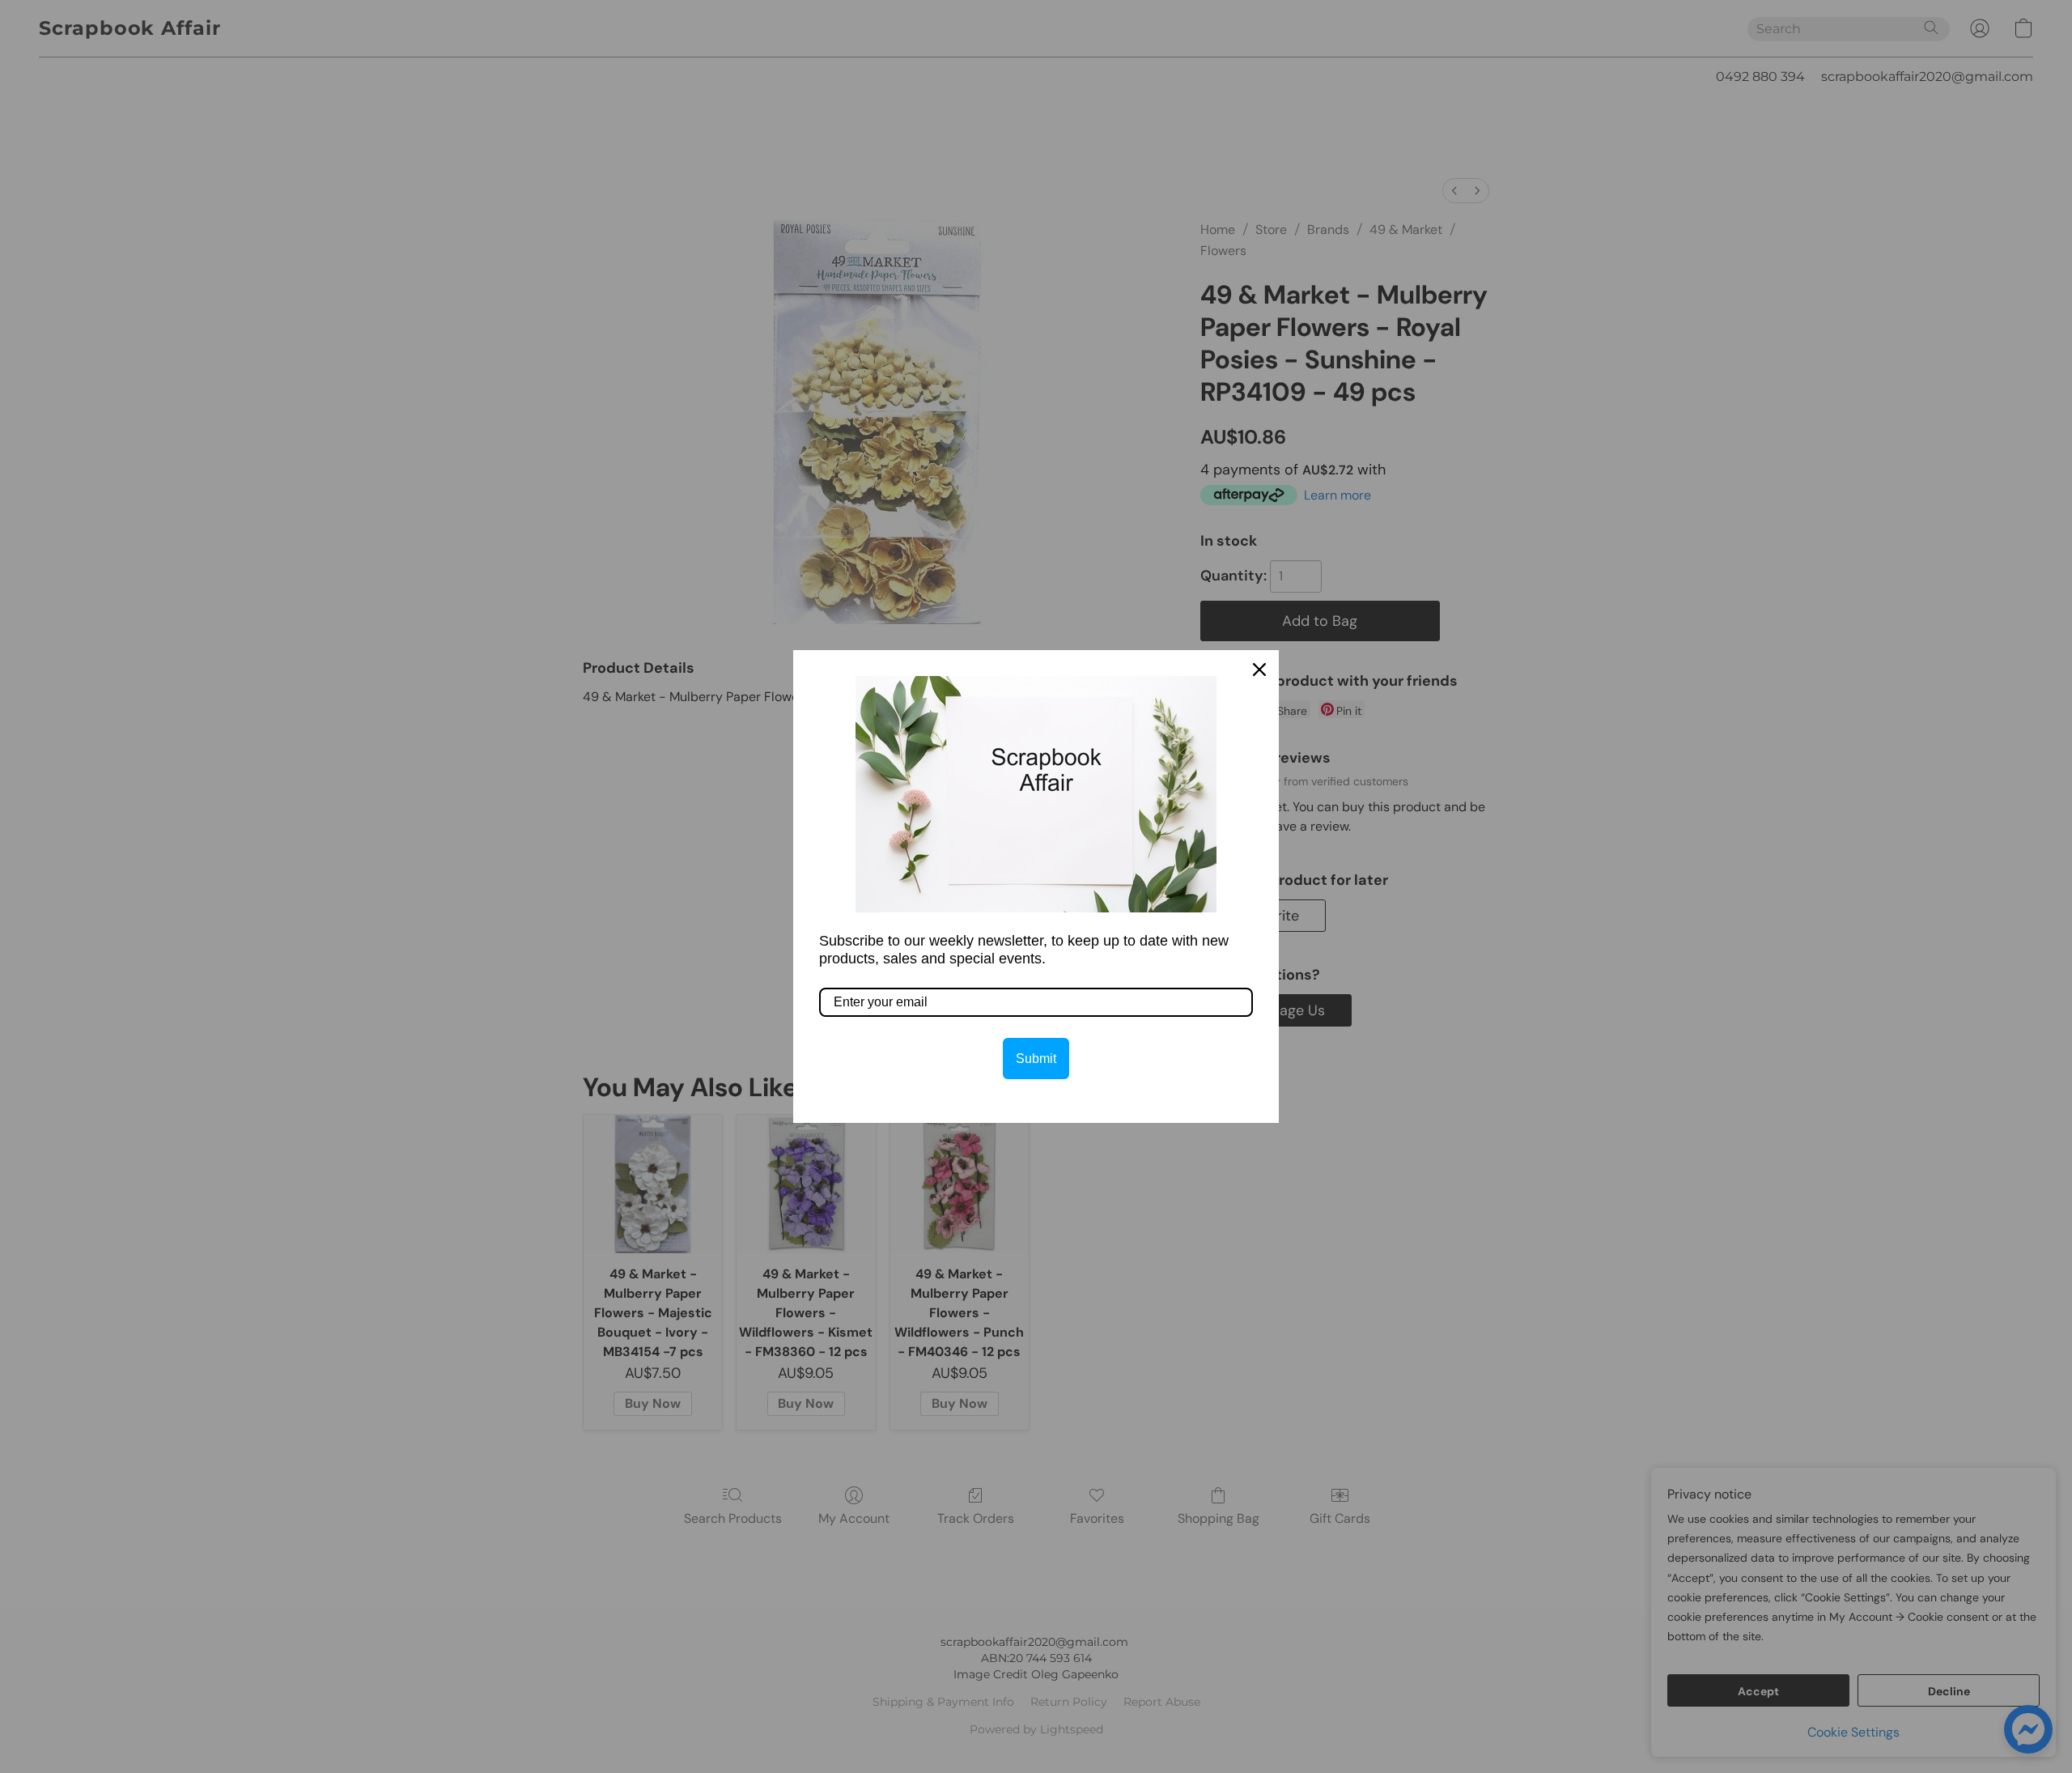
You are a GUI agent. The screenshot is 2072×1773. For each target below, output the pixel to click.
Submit (1036, 1059)
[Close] (1259, 670)
